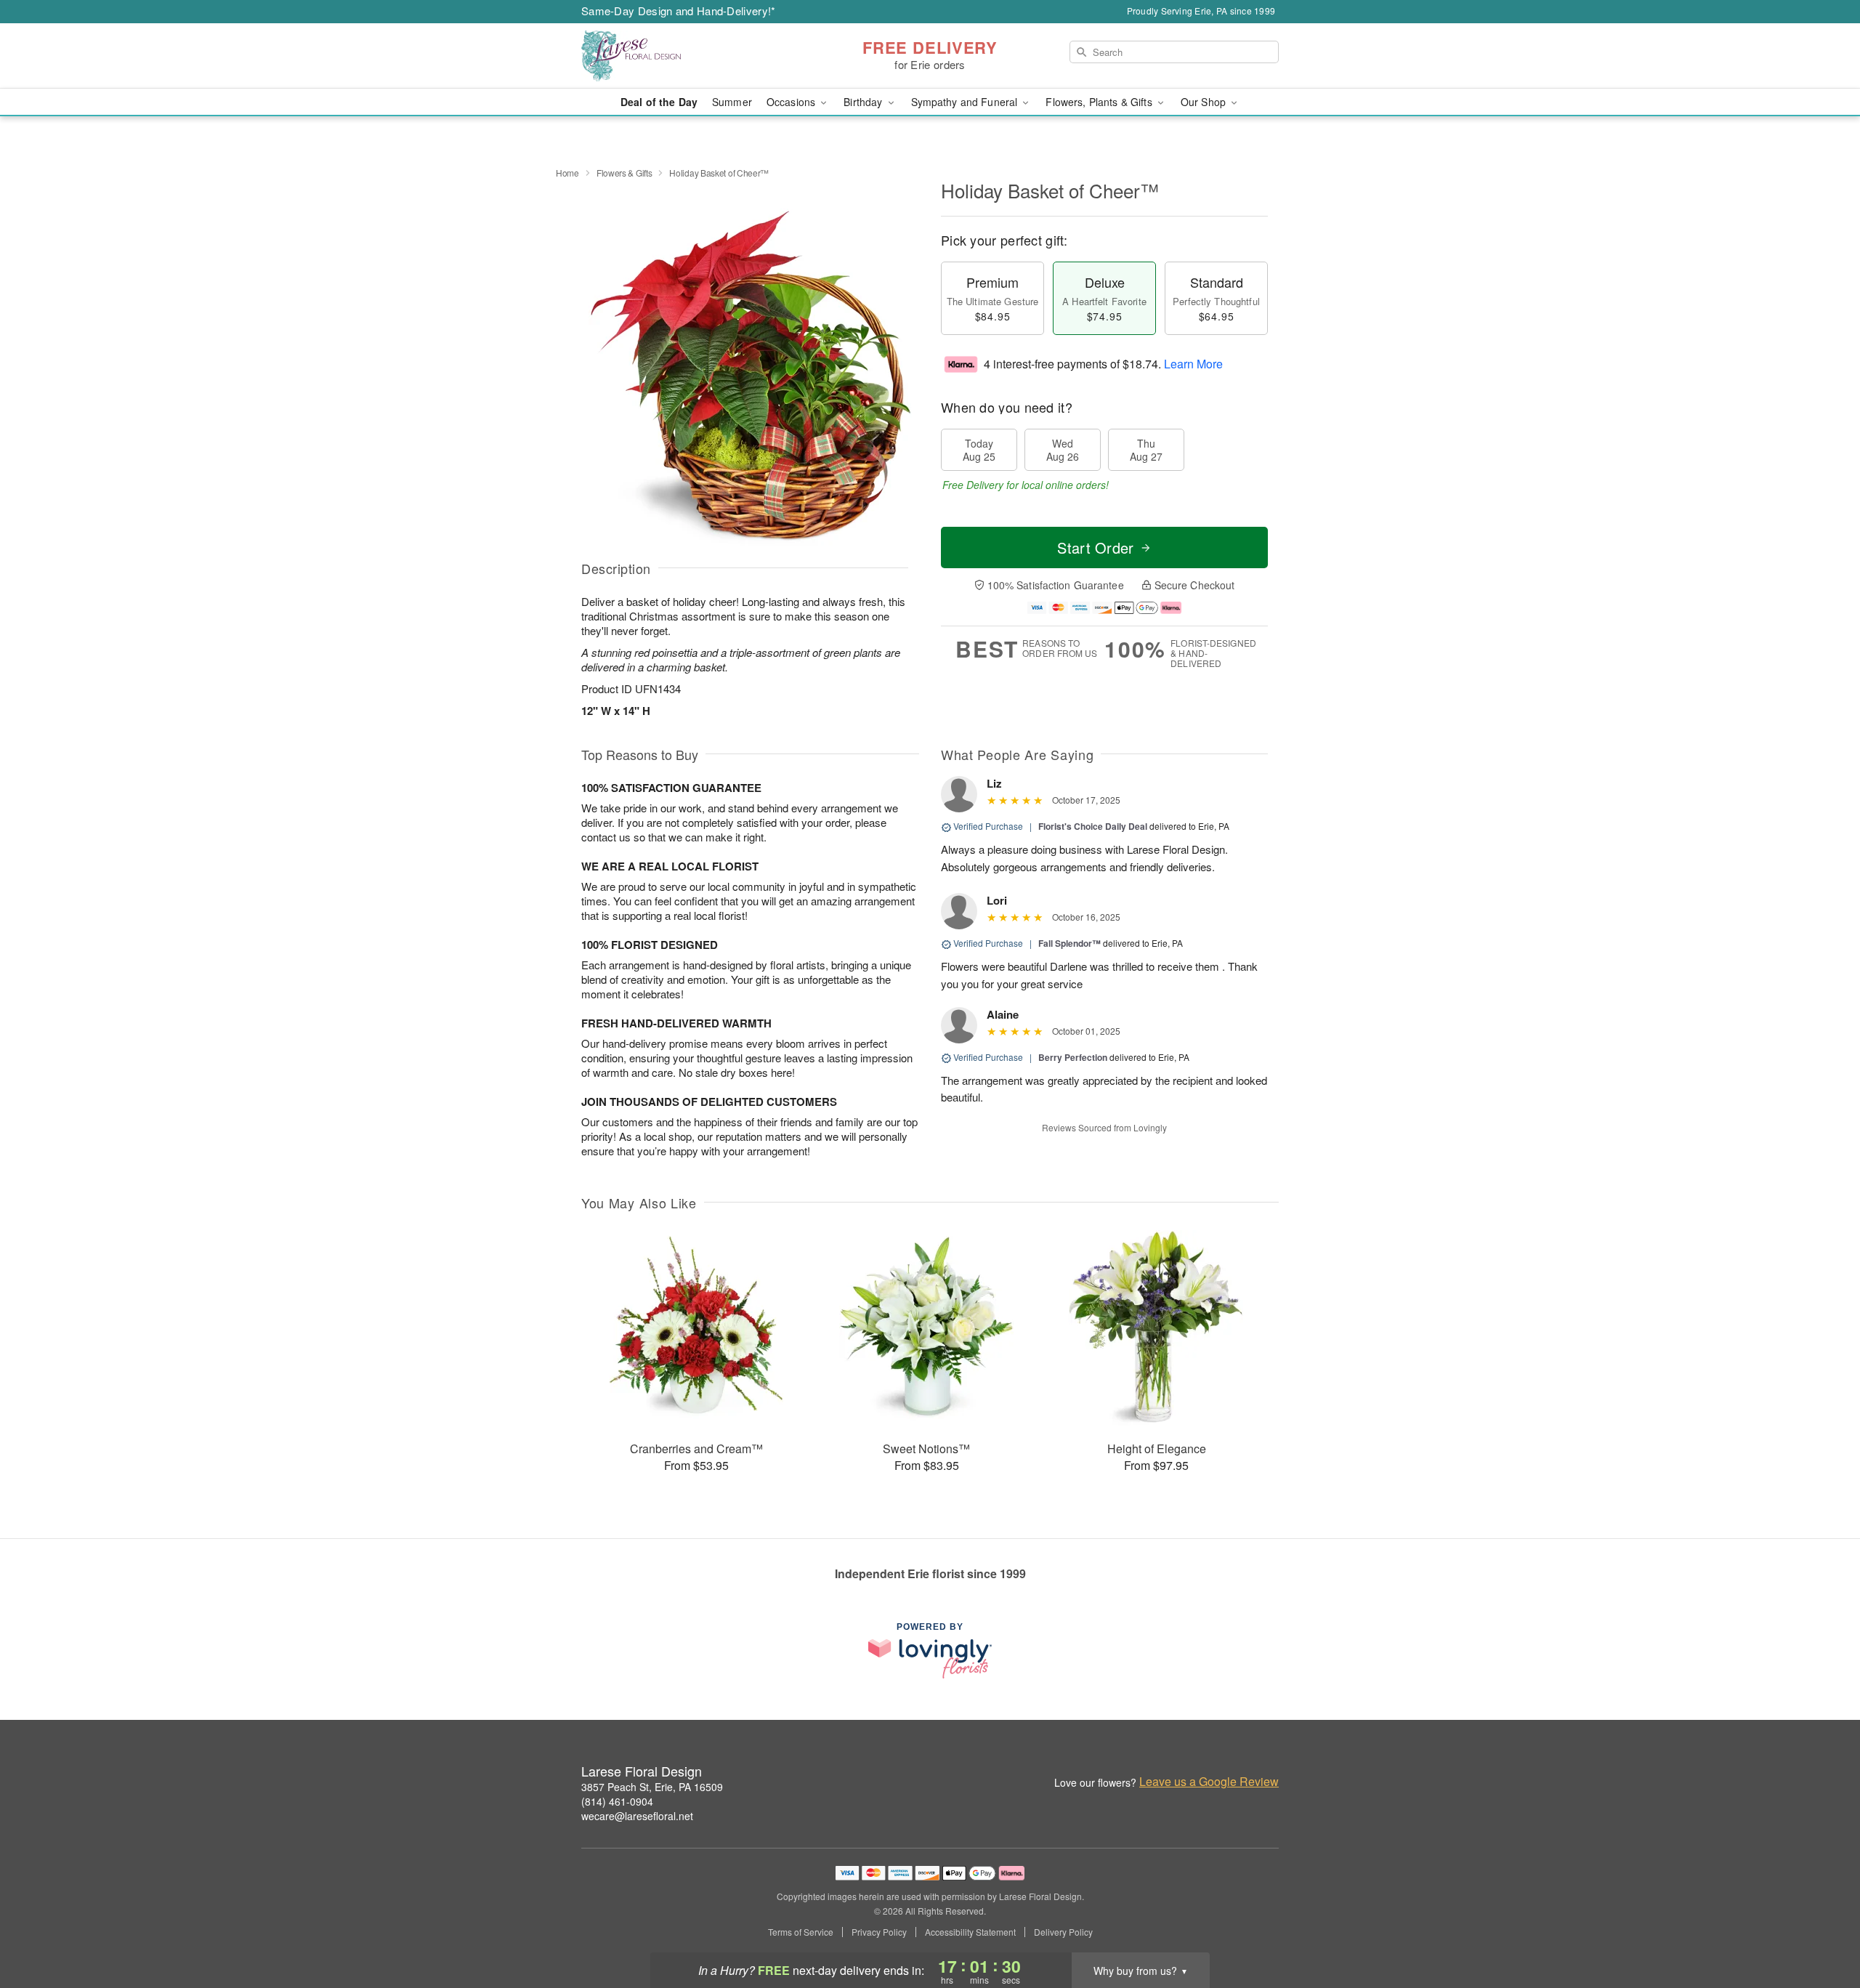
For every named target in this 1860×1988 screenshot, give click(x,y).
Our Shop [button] (1205, 102)
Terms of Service (801, 1932)
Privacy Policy (879, 1932)
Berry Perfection (1073, 1057)
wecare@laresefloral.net (637, 1816)
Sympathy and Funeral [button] (966, 102)
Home (567, 173)
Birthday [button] (864, 102)
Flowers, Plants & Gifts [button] (1100, 102)
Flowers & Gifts (624, 173)
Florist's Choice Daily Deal (1093, 826)
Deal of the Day (659, 102)
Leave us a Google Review (1209, 1782)
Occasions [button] (792, 102)
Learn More (1193, 364)
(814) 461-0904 (617, 1801)
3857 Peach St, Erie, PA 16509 (652, 1787)
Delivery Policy (1063, 1932)
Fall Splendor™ (1069, 943)
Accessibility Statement (970, 1932)
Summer (732, 102)
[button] (1822, 1926)
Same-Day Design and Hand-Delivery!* (679, 11)
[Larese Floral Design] (686, 56)
